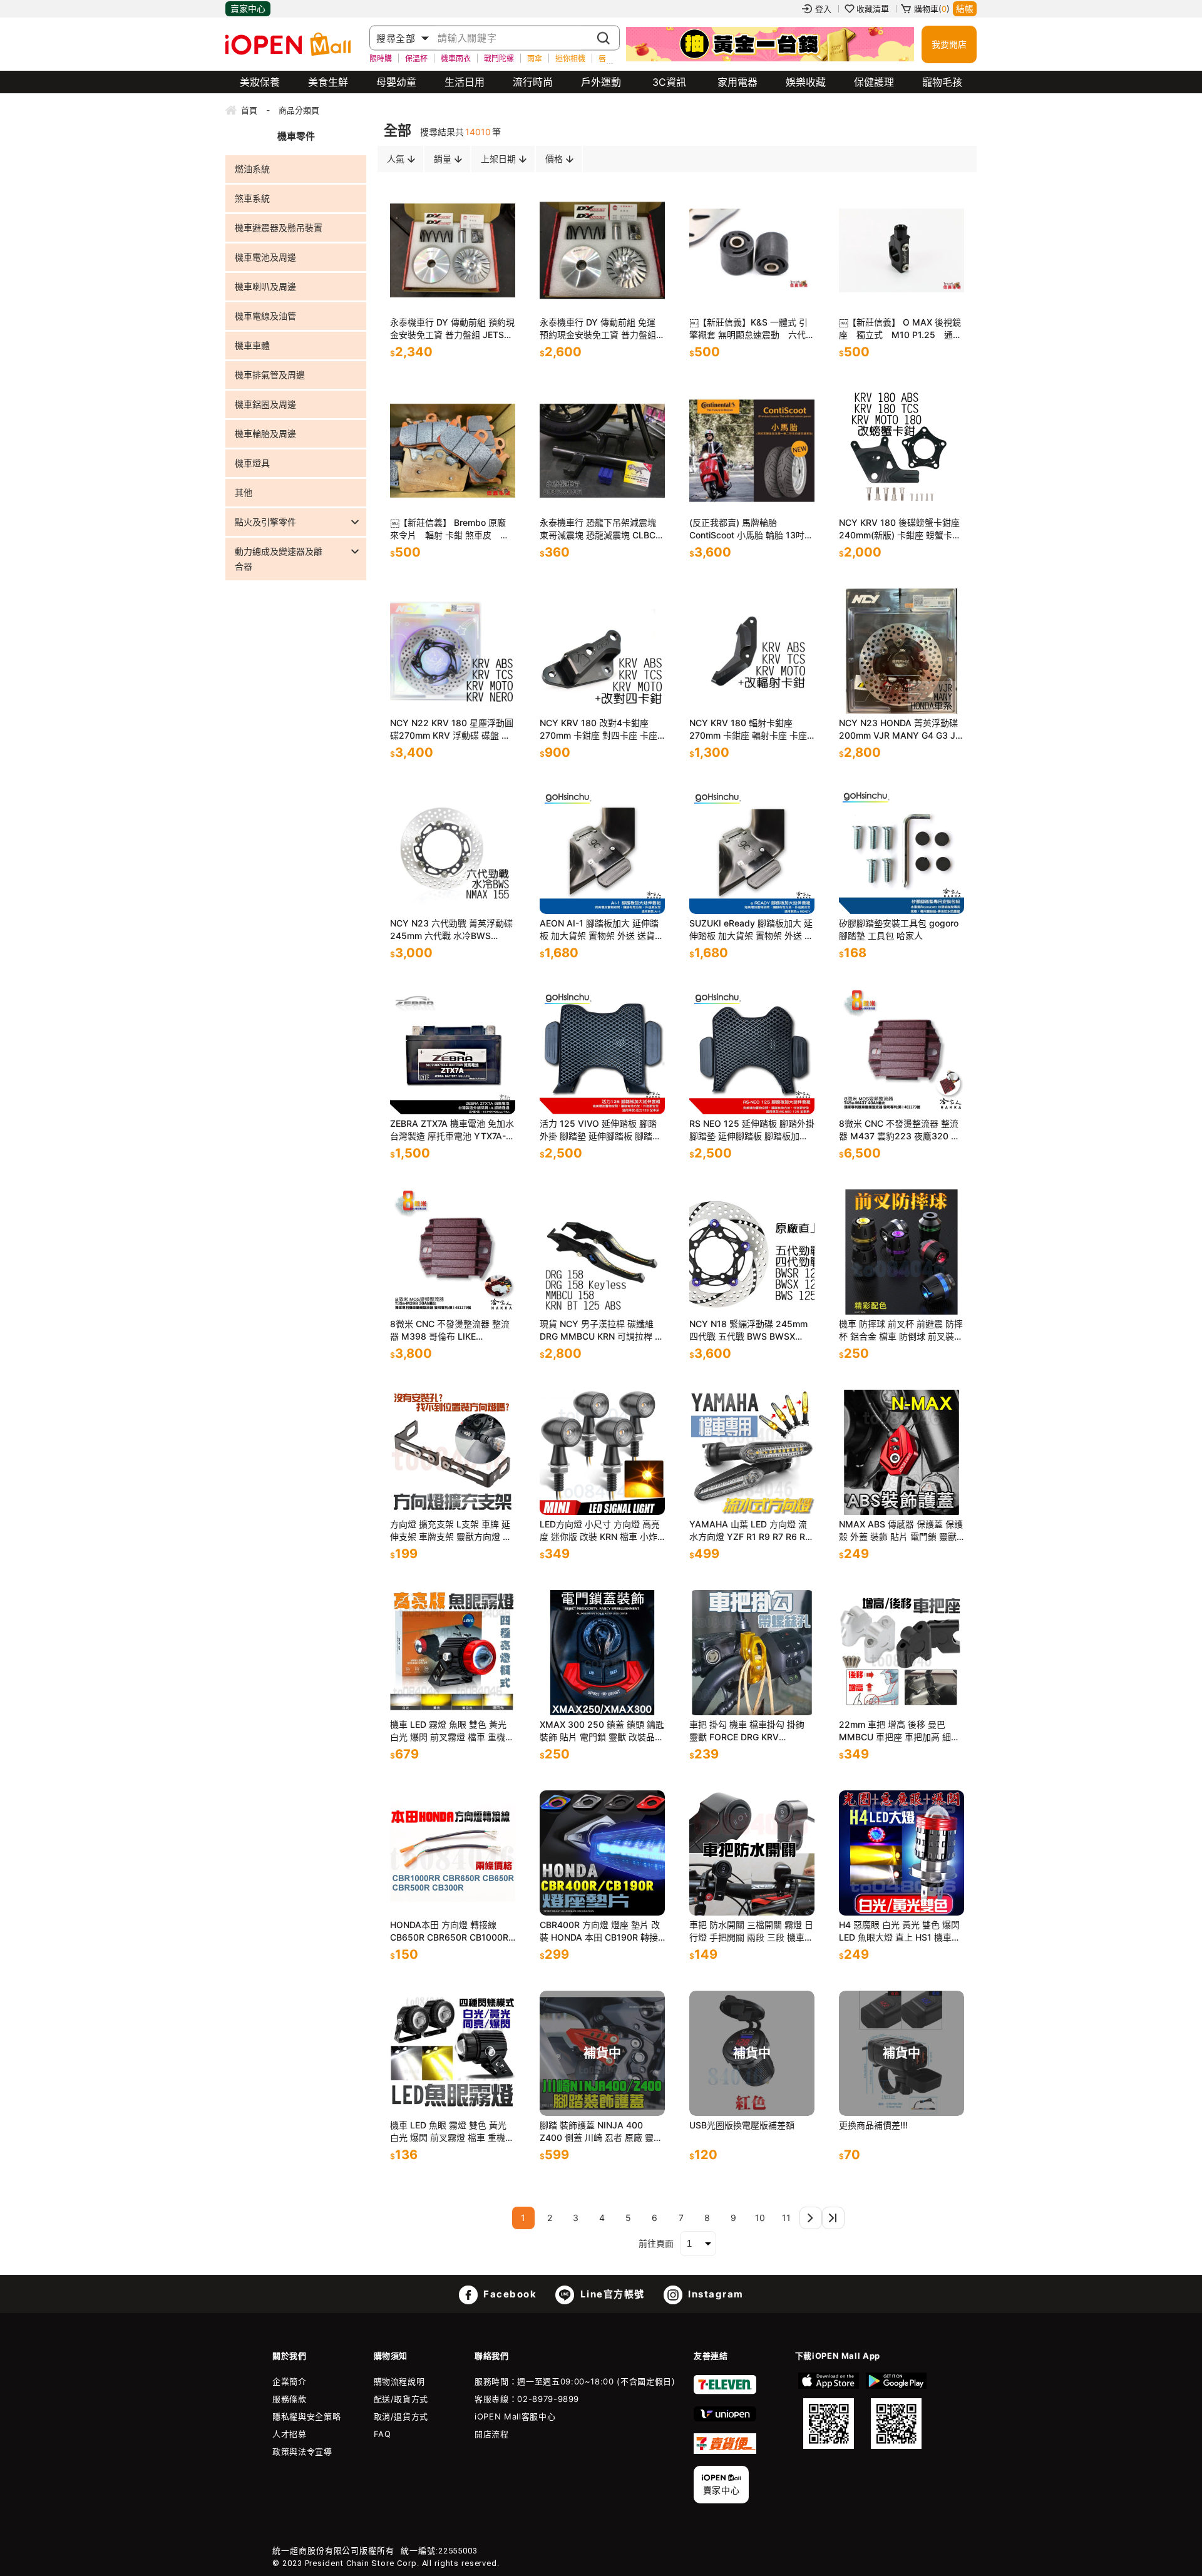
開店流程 (492, 2434)
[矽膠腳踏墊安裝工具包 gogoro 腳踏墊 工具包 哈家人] (902, 851)
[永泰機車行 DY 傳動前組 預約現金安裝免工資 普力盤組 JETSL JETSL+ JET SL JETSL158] (453, 250)
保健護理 (874, 82)
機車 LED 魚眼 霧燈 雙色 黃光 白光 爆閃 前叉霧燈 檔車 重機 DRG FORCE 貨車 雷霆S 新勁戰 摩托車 (452, 2132)
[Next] (811, 2218)
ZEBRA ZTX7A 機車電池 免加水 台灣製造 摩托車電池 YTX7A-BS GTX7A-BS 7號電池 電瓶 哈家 (452, 1130)
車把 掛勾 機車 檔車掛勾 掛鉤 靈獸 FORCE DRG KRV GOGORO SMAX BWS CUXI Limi (747, 1731)
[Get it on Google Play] (896, 2411)
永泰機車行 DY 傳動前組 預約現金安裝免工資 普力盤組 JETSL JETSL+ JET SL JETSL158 (452, 329)
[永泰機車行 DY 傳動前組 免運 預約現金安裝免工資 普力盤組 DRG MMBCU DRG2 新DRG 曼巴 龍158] (602, 250)
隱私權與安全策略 (306, 2416)
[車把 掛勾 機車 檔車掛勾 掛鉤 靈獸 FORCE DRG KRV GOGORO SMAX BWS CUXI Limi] (752, 1653)
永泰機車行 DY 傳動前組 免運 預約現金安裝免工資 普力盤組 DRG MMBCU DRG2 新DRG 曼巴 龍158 (601, 329)
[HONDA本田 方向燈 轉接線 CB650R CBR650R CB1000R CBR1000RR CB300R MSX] (453, 1853)
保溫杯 (416, 58)
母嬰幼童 (396, 82)
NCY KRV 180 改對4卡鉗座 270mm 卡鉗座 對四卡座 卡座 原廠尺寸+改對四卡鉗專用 (598, 730)
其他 (244, 492)
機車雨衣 (456, 58)
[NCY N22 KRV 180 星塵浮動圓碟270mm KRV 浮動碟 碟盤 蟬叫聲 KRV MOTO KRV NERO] (453, 651)
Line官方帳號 (611, 2294)
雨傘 (535, 58)
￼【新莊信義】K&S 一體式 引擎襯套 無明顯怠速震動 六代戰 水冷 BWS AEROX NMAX (752, 329)
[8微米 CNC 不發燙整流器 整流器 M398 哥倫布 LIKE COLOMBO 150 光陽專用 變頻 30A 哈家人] (453, 1252)
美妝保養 (260, 82)
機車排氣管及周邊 (270, 375)
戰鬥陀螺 (499, 58)
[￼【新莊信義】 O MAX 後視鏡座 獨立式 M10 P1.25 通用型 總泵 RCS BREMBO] (902, 250)
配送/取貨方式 (401, 2399)
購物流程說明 (399, 2381)
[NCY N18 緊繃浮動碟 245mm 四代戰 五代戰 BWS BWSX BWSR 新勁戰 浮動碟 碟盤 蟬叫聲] (752, 1252)
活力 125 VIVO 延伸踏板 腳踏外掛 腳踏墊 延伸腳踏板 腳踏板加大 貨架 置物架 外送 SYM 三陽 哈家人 (600, 1130)
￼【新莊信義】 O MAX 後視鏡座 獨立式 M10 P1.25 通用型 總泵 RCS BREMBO (900, 329)
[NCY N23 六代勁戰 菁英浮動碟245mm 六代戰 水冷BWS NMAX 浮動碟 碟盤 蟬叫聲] (453, 851)
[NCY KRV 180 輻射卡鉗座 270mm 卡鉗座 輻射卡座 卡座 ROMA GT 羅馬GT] (752, 651)
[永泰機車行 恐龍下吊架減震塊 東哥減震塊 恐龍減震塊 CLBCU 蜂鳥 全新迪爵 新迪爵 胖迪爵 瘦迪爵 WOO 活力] (602, 451)
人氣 (396, 159)
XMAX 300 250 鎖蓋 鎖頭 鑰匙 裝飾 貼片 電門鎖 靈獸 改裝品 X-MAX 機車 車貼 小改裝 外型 (602, 1731)
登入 (823, 9)
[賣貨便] (725, 2451)
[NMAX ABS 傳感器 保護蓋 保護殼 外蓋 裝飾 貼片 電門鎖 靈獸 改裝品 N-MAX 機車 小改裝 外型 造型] (902, 1452)
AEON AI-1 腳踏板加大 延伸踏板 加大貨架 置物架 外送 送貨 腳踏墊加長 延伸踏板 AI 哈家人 (600, 930)
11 (786, 2218)
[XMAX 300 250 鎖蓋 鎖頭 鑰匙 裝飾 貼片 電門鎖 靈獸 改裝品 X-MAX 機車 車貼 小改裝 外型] (602, 1653)
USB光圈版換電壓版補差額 (742, 2125)
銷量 (443, 159)
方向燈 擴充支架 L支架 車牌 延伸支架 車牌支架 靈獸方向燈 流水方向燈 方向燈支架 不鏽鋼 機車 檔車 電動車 (451, 1531)
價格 (554, 159)
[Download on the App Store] (829, 2411)
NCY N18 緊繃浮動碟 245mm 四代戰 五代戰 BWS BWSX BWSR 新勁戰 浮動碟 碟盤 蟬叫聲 (751, 1331)
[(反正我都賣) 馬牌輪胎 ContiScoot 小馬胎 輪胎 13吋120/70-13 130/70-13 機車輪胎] (752, 451)
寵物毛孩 (942, 82)
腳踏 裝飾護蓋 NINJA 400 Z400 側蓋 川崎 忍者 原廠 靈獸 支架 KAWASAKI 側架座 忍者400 (601, 2132)
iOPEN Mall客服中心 (515, 2416)
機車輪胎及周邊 (265, 434)
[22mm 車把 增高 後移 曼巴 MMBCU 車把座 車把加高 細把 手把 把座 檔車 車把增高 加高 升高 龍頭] (902, 1653)
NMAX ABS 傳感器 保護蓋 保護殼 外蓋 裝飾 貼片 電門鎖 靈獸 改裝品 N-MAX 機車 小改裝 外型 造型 (901, 1531)
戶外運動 (601, 82)
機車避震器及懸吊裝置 (279, 228)
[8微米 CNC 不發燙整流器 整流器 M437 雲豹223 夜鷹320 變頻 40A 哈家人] (902, 1052)
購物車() (932, 9)
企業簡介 (290, 2381)
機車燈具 (252, 463)
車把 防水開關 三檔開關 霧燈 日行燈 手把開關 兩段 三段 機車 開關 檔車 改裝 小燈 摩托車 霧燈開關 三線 (751, 1932)
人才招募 (290, 2434)
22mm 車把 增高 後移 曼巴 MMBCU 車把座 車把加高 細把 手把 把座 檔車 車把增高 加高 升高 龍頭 (899, 1731)
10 (760, 2218)
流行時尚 (533, 82)
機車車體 (252, 345)
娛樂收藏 (806, 82)
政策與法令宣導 (302, 2451)
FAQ (383, 2434)
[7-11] (725, 2391)
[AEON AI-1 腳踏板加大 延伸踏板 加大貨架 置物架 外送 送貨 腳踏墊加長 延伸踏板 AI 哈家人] (602, 851)
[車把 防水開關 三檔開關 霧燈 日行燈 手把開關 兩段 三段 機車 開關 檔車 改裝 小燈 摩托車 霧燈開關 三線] (752, 1853)
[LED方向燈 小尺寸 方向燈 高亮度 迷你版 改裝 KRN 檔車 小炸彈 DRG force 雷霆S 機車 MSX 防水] (602, 1452)
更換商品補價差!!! (873, 2125)
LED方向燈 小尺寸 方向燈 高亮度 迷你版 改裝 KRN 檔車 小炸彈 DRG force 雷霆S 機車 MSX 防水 (600, 1531)
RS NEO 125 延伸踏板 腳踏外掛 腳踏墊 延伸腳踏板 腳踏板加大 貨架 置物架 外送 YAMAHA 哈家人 (752, 1130)
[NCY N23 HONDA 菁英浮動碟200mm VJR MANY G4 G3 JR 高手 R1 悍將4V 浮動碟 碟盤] (902, 651)
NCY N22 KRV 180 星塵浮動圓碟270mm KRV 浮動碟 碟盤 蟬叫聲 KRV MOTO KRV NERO (452, 730)
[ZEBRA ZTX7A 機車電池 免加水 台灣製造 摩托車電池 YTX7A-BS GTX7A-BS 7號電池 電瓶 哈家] (453, 1052)
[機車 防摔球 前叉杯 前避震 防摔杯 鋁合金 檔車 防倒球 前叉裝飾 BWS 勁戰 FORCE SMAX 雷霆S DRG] (902, 1252)
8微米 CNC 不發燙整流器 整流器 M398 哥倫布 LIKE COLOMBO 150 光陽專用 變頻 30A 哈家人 (451, 1331)
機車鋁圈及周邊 (265, 404)
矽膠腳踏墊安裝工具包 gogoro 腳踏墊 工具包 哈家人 (899, 929)
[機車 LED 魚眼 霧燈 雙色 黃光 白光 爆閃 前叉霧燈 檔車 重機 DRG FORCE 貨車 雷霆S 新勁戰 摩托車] (453, 2053)
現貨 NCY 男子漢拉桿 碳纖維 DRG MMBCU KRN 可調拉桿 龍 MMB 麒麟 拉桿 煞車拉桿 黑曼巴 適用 (602, 1331)
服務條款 (290, 2399)
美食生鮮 (328, 82)
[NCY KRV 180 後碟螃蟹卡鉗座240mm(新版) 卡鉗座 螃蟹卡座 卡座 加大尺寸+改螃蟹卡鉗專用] (902, 451)
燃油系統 (252, 169)
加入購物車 (493, 291)
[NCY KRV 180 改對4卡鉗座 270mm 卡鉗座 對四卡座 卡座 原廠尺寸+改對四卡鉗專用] (602, 651)
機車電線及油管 (265, 316)
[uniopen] (725, 2418)
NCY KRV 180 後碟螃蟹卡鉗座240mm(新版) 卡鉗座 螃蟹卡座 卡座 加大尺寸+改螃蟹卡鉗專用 (900, 529)
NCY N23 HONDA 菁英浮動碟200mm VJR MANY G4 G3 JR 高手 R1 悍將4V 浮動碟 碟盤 (900, 730)
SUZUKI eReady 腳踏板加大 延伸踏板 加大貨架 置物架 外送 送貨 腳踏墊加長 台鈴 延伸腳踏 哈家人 (751, 930)
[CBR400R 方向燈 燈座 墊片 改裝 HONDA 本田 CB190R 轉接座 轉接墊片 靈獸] (602, 1853)
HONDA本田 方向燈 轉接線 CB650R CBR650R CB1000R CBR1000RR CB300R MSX (449, 1932)
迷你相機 (570, 58)
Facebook (509, 2294)
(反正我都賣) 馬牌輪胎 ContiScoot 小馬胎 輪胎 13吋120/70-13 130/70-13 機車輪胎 (748, 529)
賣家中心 (248, 8)
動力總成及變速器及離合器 (279, 559)
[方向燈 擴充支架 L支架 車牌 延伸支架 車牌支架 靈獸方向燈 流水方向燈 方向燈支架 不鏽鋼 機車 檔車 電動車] (453, 1452)
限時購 (381, 58)
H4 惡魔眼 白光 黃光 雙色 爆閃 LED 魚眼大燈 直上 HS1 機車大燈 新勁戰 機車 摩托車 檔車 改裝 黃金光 (900, 1932)
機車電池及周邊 (265, 257)
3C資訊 (669, 82)
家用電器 (737, 82)
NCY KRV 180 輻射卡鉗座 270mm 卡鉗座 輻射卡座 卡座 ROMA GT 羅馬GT (748, 730)
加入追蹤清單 (456, 291)
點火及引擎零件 (265, 522)
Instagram (715, 2294)
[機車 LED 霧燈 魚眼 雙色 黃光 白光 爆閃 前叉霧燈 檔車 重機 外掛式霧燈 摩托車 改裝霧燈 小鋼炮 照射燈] (453, 1653)
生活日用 (465, 82)
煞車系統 (252, 198)
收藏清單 (873, 9)
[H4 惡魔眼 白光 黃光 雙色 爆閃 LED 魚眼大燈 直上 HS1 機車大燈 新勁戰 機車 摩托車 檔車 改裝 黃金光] (902, 1853)
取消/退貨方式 (401, 2416)
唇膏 (606, 58)
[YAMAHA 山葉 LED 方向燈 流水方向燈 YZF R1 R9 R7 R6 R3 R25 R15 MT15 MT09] (752, 1452)
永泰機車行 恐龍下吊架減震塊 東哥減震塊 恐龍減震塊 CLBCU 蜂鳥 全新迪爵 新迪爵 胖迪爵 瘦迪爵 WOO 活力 (602, 529)
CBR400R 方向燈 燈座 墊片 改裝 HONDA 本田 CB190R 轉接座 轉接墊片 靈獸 (600, 1932)
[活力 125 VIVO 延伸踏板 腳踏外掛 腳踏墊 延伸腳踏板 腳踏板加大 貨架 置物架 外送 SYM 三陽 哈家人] (602, 1052)
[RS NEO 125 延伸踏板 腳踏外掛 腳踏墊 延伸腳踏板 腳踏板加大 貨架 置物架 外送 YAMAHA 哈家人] (752, 1052)
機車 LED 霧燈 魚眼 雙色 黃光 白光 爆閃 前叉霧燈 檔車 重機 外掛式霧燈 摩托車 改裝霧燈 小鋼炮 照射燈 (451, 1731)
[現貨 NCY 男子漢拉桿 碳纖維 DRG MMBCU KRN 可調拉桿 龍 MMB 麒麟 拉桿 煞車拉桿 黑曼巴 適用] (602, 1252)
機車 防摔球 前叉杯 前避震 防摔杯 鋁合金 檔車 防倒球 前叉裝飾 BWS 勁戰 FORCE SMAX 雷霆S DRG (902, 1331)
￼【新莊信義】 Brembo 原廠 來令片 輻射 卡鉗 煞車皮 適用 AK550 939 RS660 (449, 529)
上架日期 (498, 159)
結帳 (965, 8)
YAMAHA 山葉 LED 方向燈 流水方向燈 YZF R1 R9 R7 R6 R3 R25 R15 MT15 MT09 (750, 1531)
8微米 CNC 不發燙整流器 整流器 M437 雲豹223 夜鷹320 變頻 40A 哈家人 (899, 1130)
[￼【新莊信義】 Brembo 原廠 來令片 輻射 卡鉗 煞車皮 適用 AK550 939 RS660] (453, 451)
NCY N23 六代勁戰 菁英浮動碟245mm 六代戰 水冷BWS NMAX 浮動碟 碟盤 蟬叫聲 (451, 930)
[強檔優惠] (770, 44)
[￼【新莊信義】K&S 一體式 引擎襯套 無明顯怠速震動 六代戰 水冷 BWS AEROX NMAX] (752, 250)
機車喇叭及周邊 (265, 286)
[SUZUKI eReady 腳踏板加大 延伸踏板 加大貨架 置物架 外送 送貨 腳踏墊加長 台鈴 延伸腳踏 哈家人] (752, 851)
